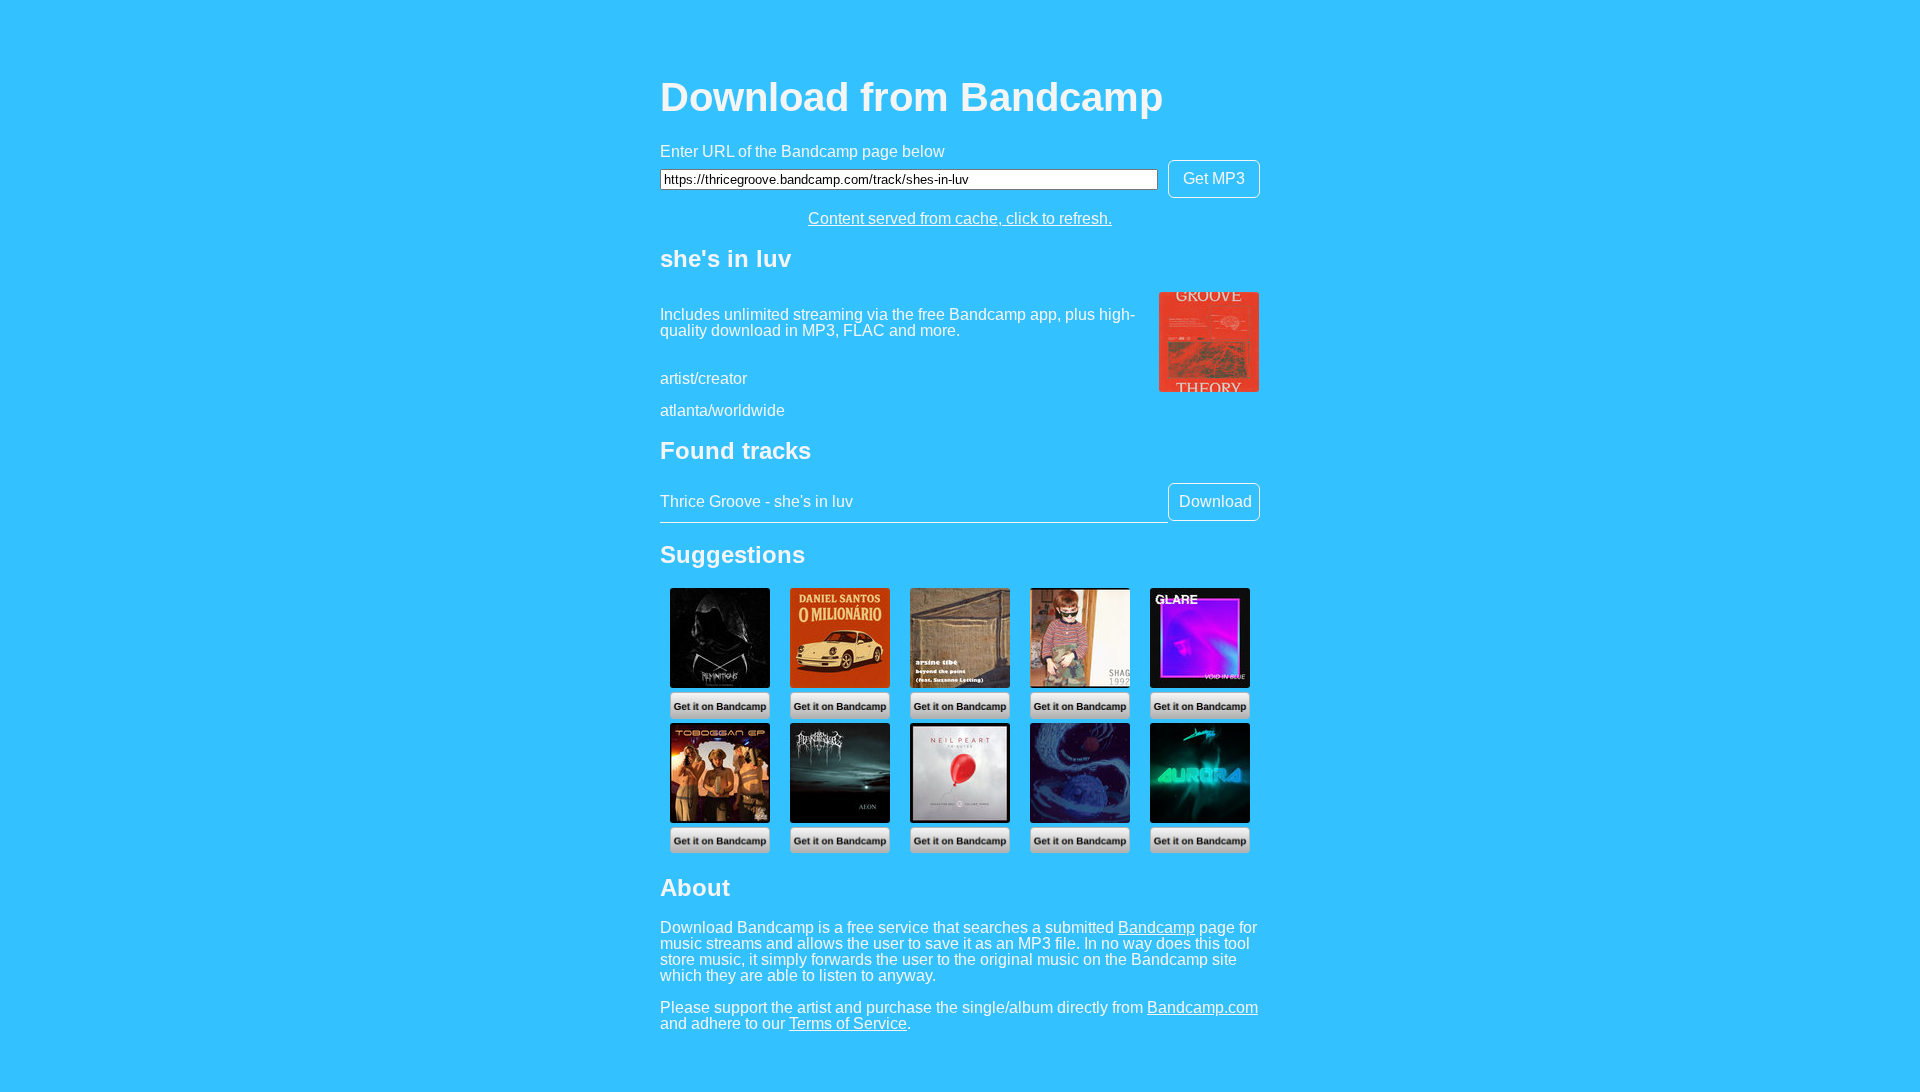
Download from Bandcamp (911, 97)
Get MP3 (1214, 178)
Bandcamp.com (1202, 1007)
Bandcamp (1156, 927)
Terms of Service (848, 1023)
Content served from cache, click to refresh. (960, 218)
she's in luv (725, 258)
